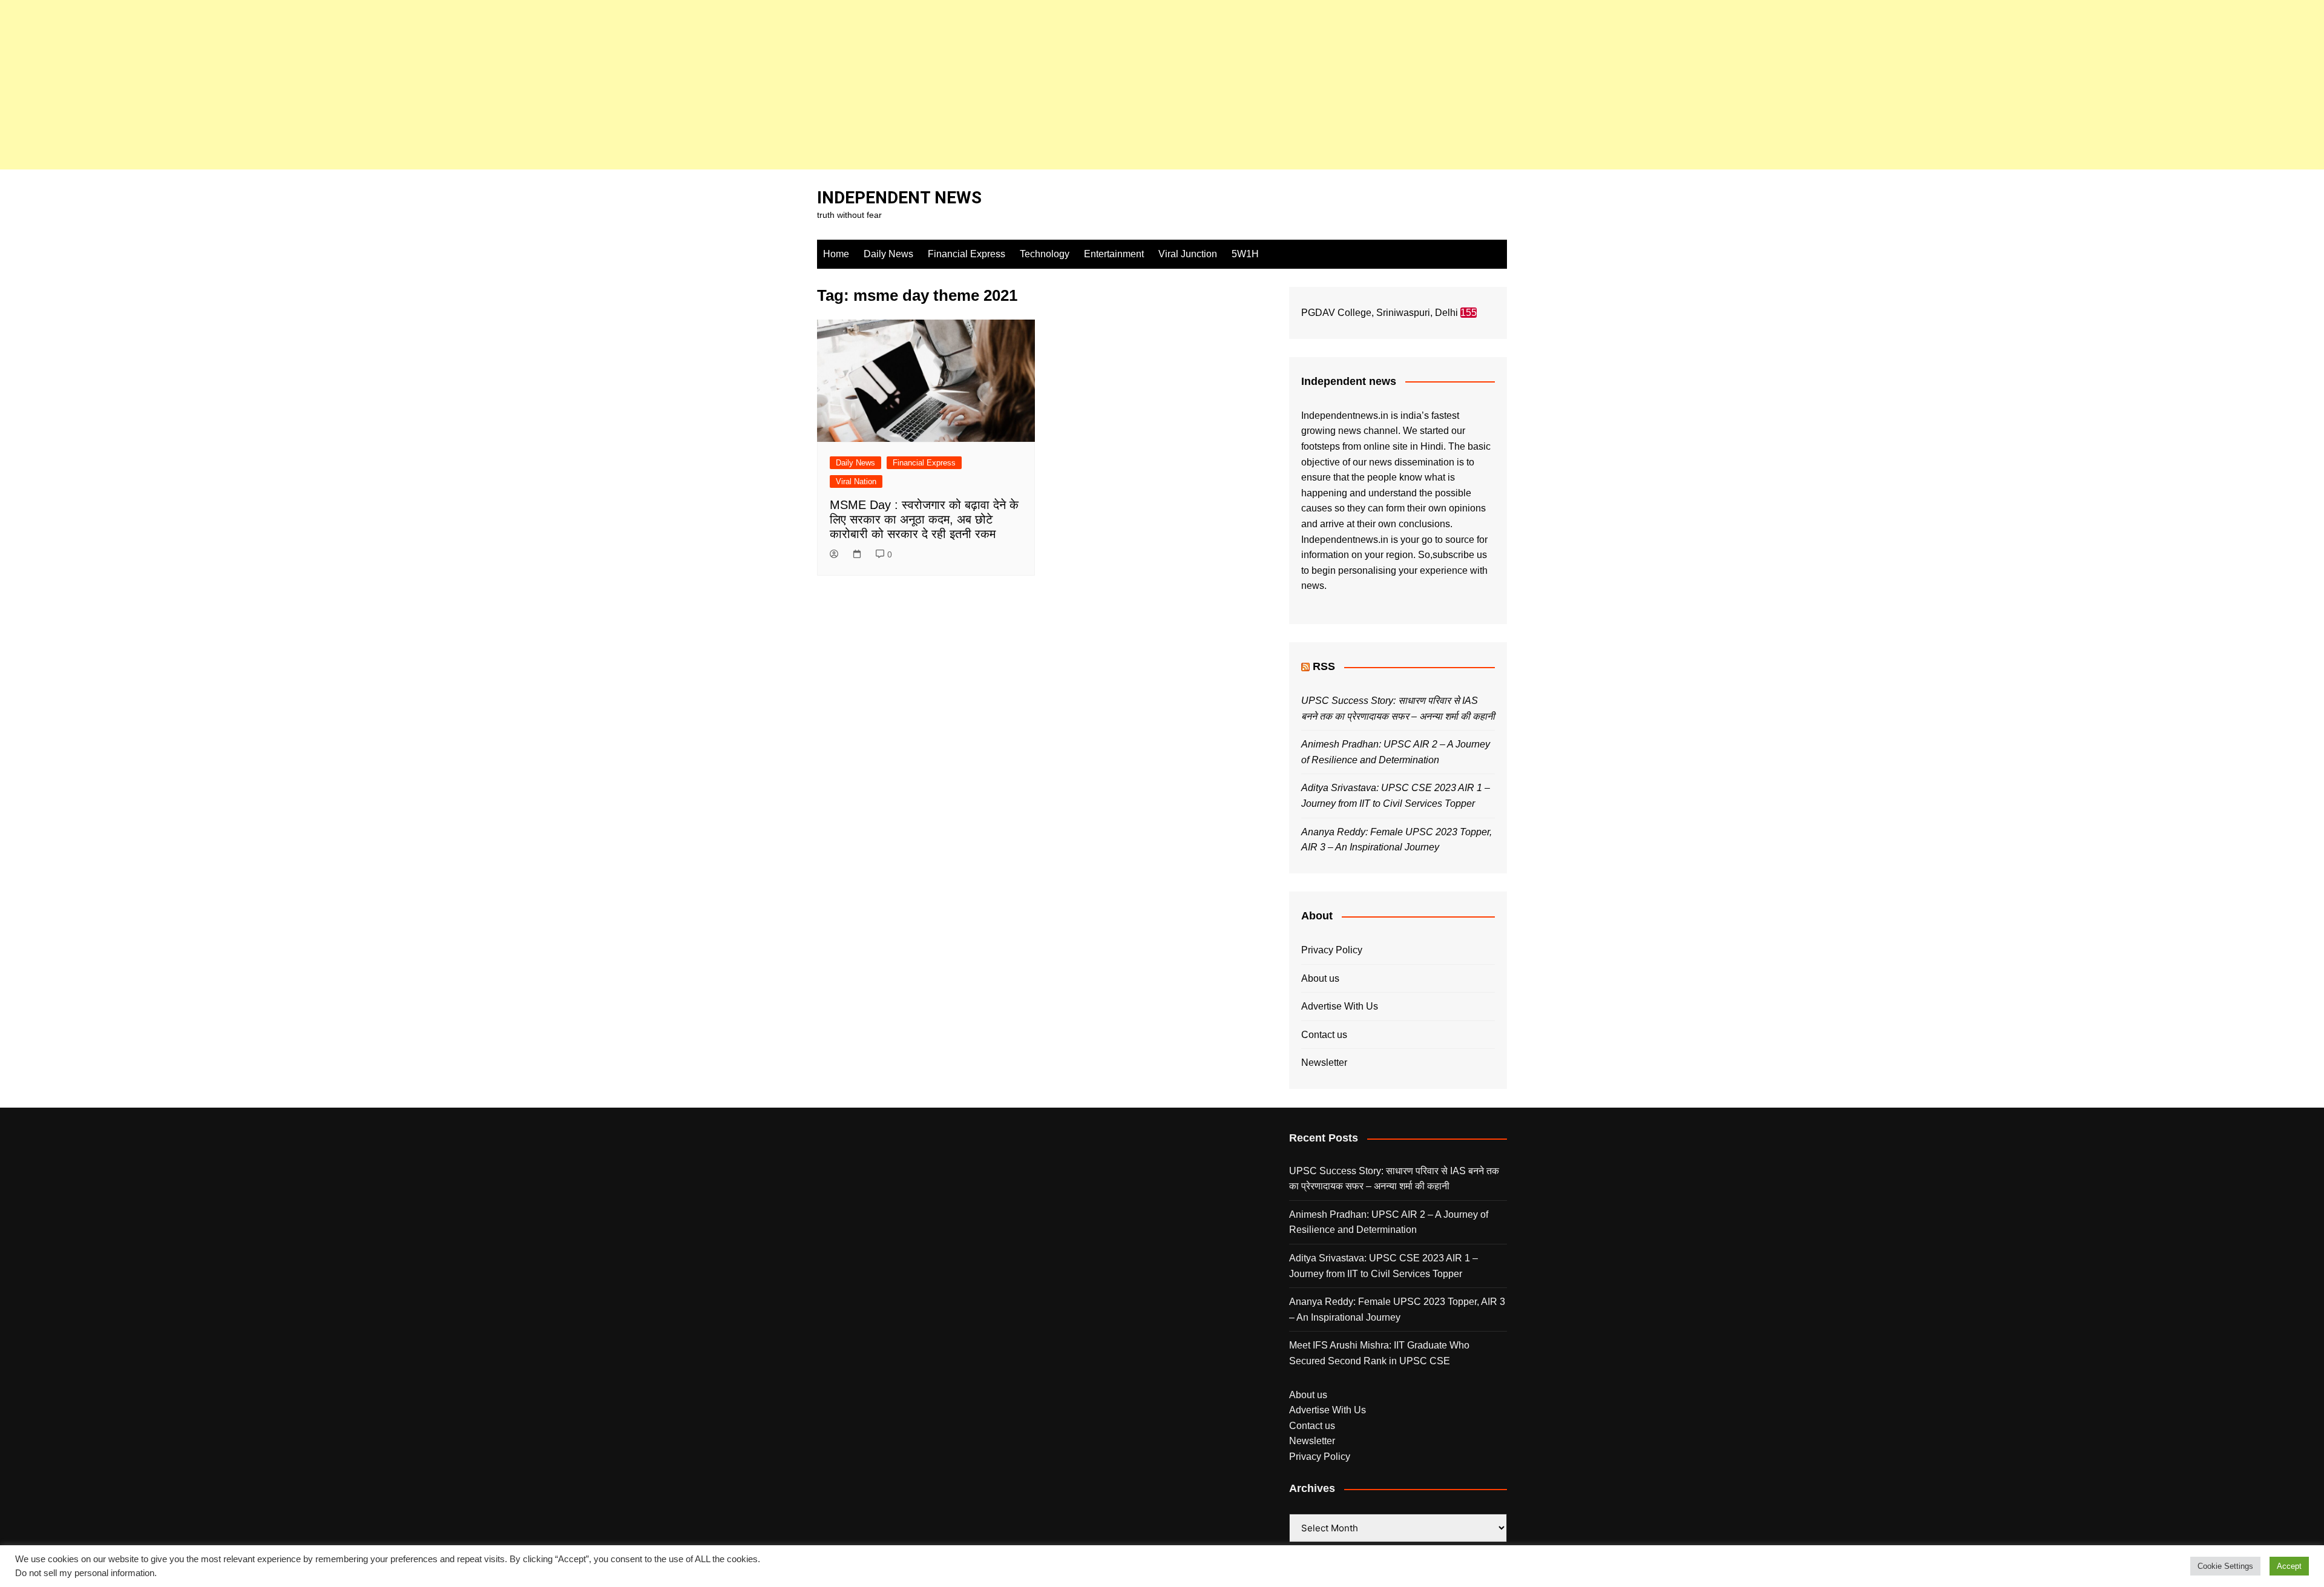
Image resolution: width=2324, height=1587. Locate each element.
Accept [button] (2289, 1566)
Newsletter (1324, 1063)
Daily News (888, 254)
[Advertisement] (363, 85)
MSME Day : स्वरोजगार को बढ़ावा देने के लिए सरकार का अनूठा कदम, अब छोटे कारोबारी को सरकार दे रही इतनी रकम (924, 519)
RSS (1324, 666)
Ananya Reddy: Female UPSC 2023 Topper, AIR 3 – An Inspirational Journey (1397, 1309)
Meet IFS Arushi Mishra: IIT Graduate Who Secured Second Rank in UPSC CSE (1379, 1353)
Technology (1045, 254)
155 (1469, 313)
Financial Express (967, 254)
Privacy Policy (1332, 950)
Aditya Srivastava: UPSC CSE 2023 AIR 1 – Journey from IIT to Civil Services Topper (1384, 1266)
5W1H (1245, 254)
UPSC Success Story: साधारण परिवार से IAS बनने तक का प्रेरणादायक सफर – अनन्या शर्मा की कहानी (1394, 1179)
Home (836, 254)
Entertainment (1114, 254)
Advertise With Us (1340, 1006)
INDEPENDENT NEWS (899, 198)
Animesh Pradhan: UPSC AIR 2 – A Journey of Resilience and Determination (1389, 1222)
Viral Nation (856, 481)
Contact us (1324, 1035)
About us (1320, 978)
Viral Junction (1188, 254)
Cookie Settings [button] (2225, 1566)
